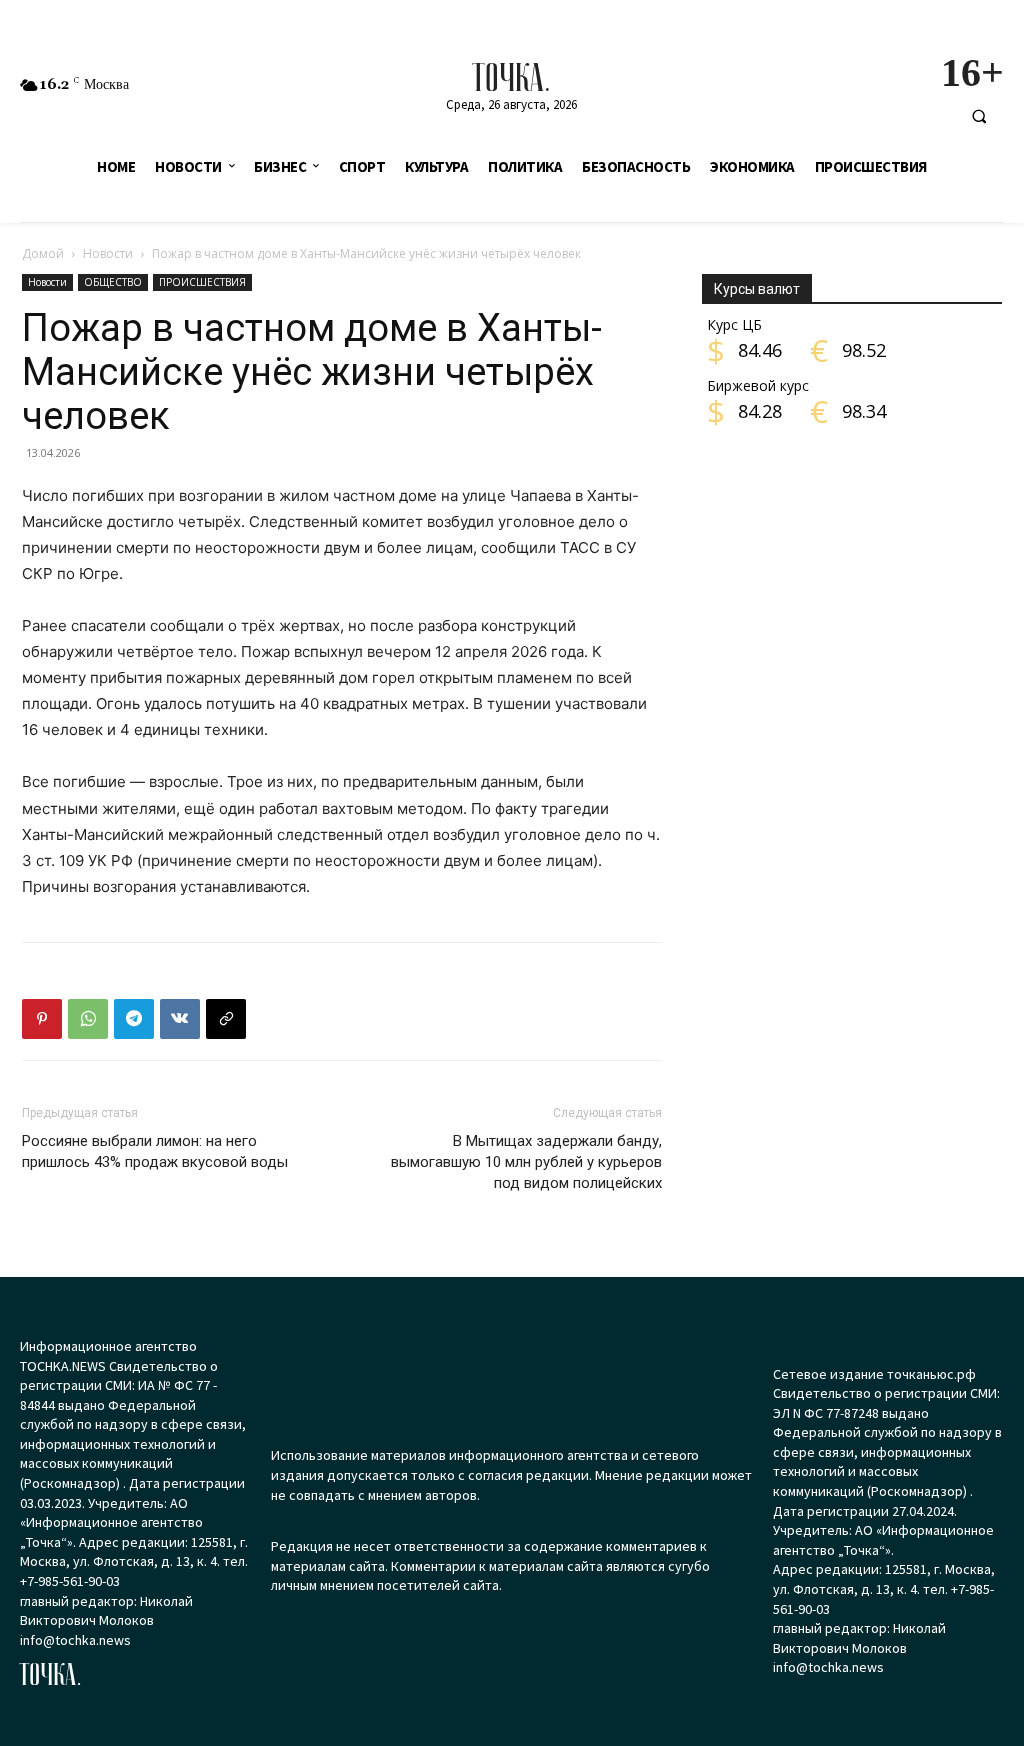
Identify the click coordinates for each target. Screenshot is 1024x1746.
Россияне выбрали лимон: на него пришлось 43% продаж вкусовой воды (155, 1151)
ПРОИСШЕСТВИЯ (202, 282)
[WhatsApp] (88, 1019)
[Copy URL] (226, 1019)
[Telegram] (134, 1019)
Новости (108, 253)
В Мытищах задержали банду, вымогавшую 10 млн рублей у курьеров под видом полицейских (526, 1162)
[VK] (180, 1019)
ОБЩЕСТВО (113, 282)
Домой (43, 253)
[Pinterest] (42, 1019)
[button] (979, 116)
